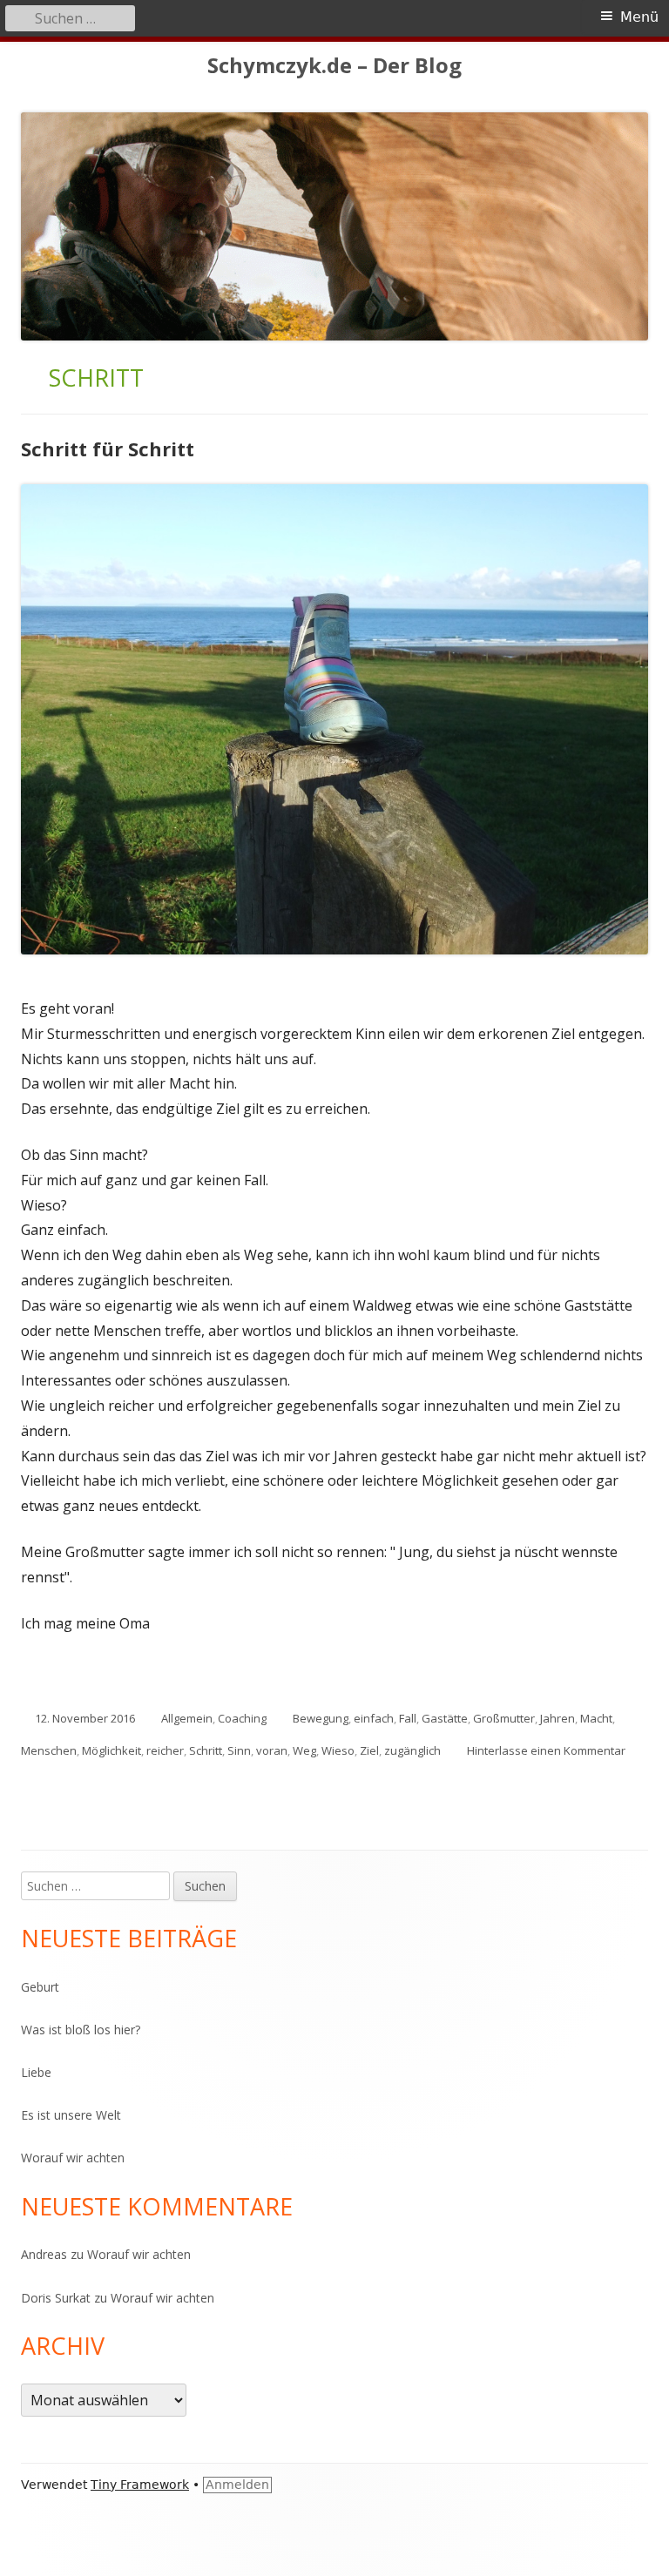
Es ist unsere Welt (71, 2115)
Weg (304, 1750)
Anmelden (237, 2485)
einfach (374, 1718)
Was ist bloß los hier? (81, 2030)
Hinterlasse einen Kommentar (546, 1750)
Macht (596, 1718)
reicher (165, 1750)
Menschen (49, 1750)
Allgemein (187, 1718)
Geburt (40, 1987)
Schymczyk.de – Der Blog (334, 66)
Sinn (239, 1750)
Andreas (44, 2254)
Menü (639, 17)
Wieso (338, 1750)
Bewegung (321, 1718)
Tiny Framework (140, 2485)
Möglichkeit (111, 1750)
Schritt (206, 1750)
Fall (408, 1718)
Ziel (369, 1750)
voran (272, 1750)
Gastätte (445, 1718)
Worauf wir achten (73, 2158)
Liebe (36, 2072)
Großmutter (504, 1718)
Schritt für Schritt (108, 448)
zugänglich (412, 1750)
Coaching (242, 1718)
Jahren (557, 1718)
